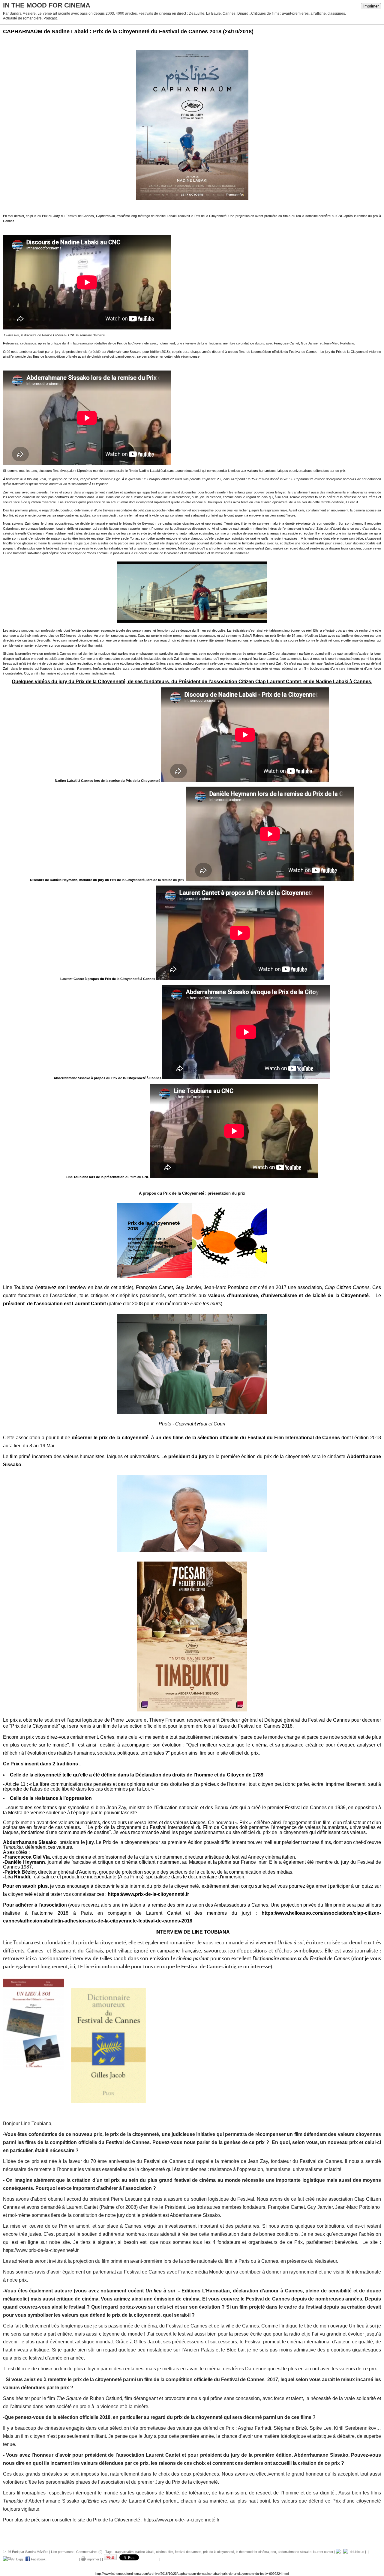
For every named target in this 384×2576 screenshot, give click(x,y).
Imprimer (371, 6)
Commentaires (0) (89, 2552)
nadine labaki (145, 2552)
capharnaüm (124, 2552)
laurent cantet (323, 2552)
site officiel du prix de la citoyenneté (270, 1832)
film (171, 2552)
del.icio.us (356, 2552)
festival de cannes (188, 2552)
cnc (273, 2552)
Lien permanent (62, 2552)
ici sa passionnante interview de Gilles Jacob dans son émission (117, 1959)
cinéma (161, 2552)
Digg (19, 2559)
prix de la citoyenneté (219, 2552)
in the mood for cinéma (252, 2552)
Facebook (38, 2559)
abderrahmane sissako (295, 2552)
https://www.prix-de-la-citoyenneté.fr (148, 1894)
